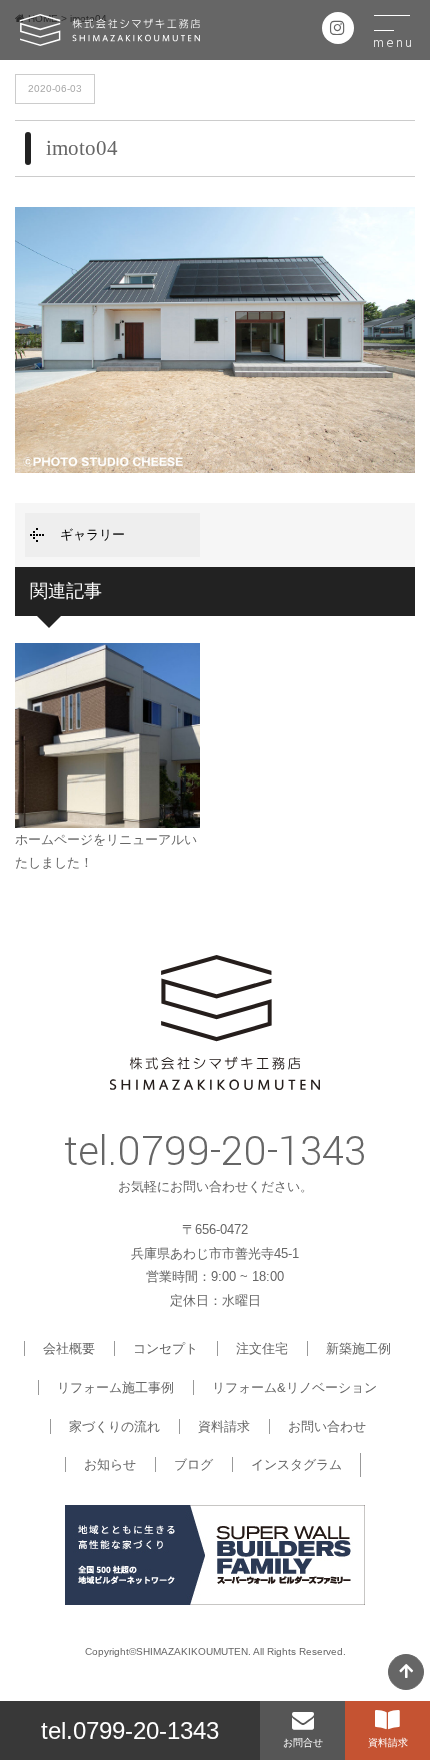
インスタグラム (296, 1464)
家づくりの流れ (114, 1426)
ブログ (193, 1464)
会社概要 (69, 1348)
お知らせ (110, 1464)
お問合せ (303, 1742)
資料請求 (224, 1426)
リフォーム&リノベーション (294, 1387)
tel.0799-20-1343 (130, 1730)
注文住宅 (262, 1348)
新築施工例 (358, 1348)
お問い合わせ (327, 1426)
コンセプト (165, 1348)
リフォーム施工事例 (115, 1387)
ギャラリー (92, 534)
